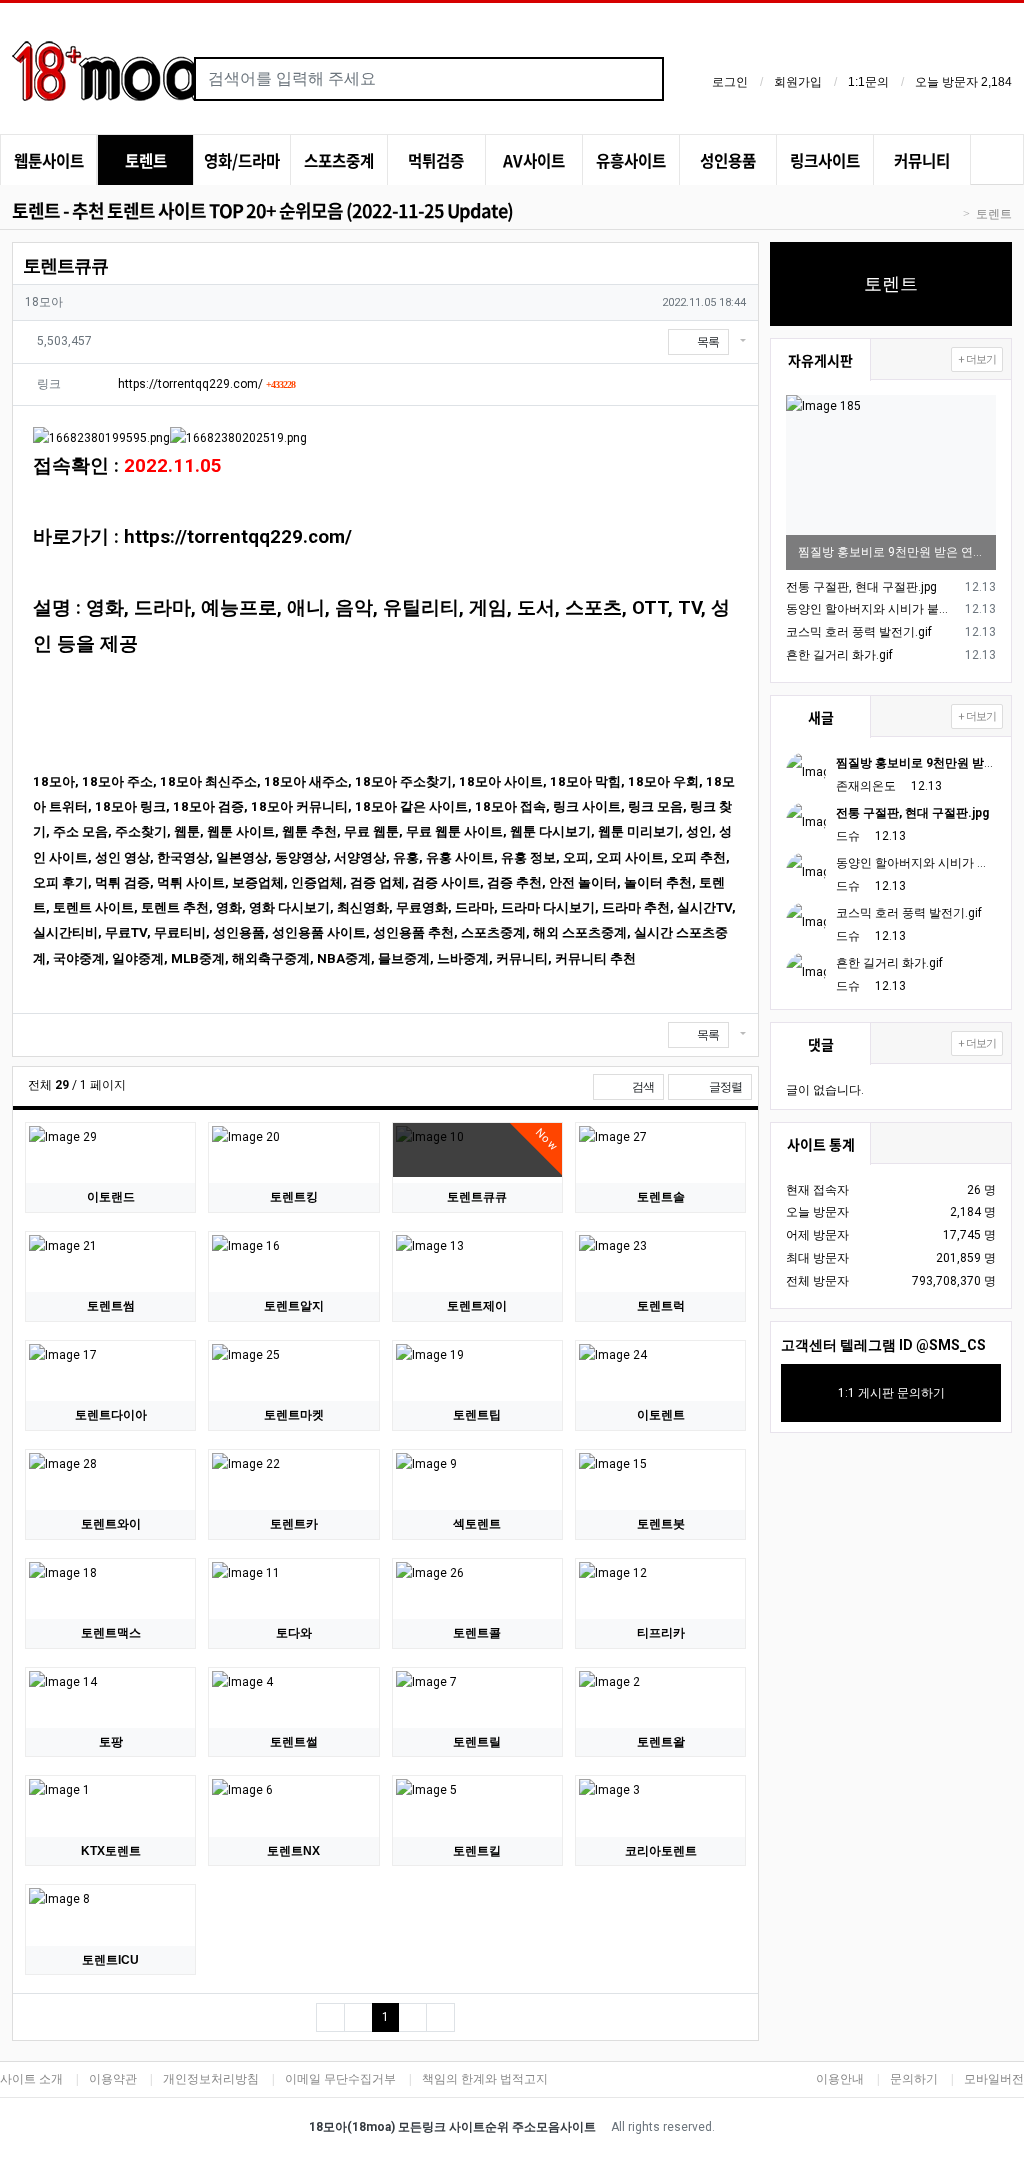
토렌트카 (294, 1524)
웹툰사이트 (49, 160)
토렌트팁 (477, 1415)
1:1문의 (868, 82)
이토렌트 (661, 1415)
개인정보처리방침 (211, 2079)
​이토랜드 (111, 1197)
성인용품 (728, 160)
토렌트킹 (294, 1197)
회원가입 (798, 82)
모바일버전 (994, 2079)
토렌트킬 (477, 1851)
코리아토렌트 (661, 1851)
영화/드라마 (242, 160)
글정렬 (729, 1086)
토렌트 (146, 160)
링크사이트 (825, 160)
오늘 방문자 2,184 (963, 82)
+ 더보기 (977, 359)
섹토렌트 (477, 1524)
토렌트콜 (477, 1633)
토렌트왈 (661, 1742)
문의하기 (914, 2079)
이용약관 (113, 2079)
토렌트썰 (294, 1742)
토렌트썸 (111, 1306)
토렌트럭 (661, 1306)
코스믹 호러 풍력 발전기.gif (859, 632)
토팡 (111, 1742)
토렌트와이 (111, 1524)
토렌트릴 (477, 1742)
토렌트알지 (294, 1306)
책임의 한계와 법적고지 (485, 2079)
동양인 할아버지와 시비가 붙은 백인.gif (872, 609)
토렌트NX (293, 1851)
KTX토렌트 (111, 1851)
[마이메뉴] (997, 162)
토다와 (294, 1633)
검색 (642, 1087)
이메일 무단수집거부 (340, 2079)
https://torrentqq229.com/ (206, 384)
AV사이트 (534, 160)
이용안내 (840, 2079)
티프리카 (661, 1633)
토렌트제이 (477, 1306)
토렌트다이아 (111, 1415)
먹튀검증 (436, 160)
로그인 (730, 82)
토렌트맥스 (111, 1633)
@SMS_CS (951, 1345)
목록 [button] (708, 342)
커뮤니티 (922, 160)
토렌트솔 (661, 1197)
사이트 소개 (31, 2079)
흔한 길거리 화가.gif (839, 655)
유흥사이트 (631, 160)
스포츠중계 (339, 160)
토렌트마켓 (294, 1415)
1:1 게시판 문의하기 (891, 1393)
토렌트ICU (110, 1960)
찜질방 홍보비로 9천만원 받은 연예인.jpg (891, 552)
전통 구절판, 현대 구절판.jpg (861, 587)
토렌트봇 (661, 1524)
